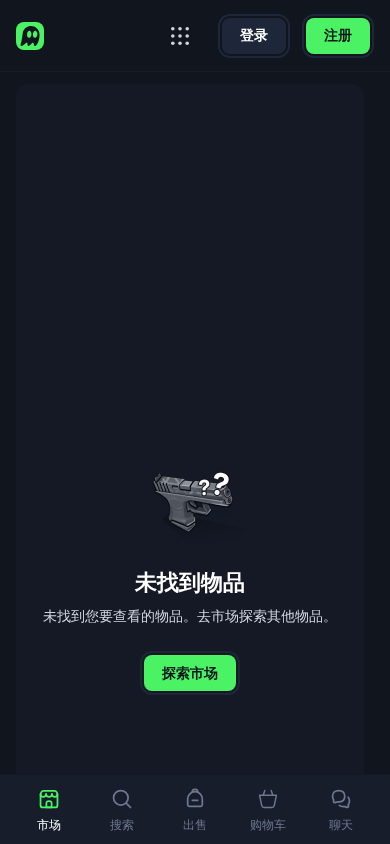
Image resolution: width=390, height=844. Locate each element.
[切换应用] (180, 36)
